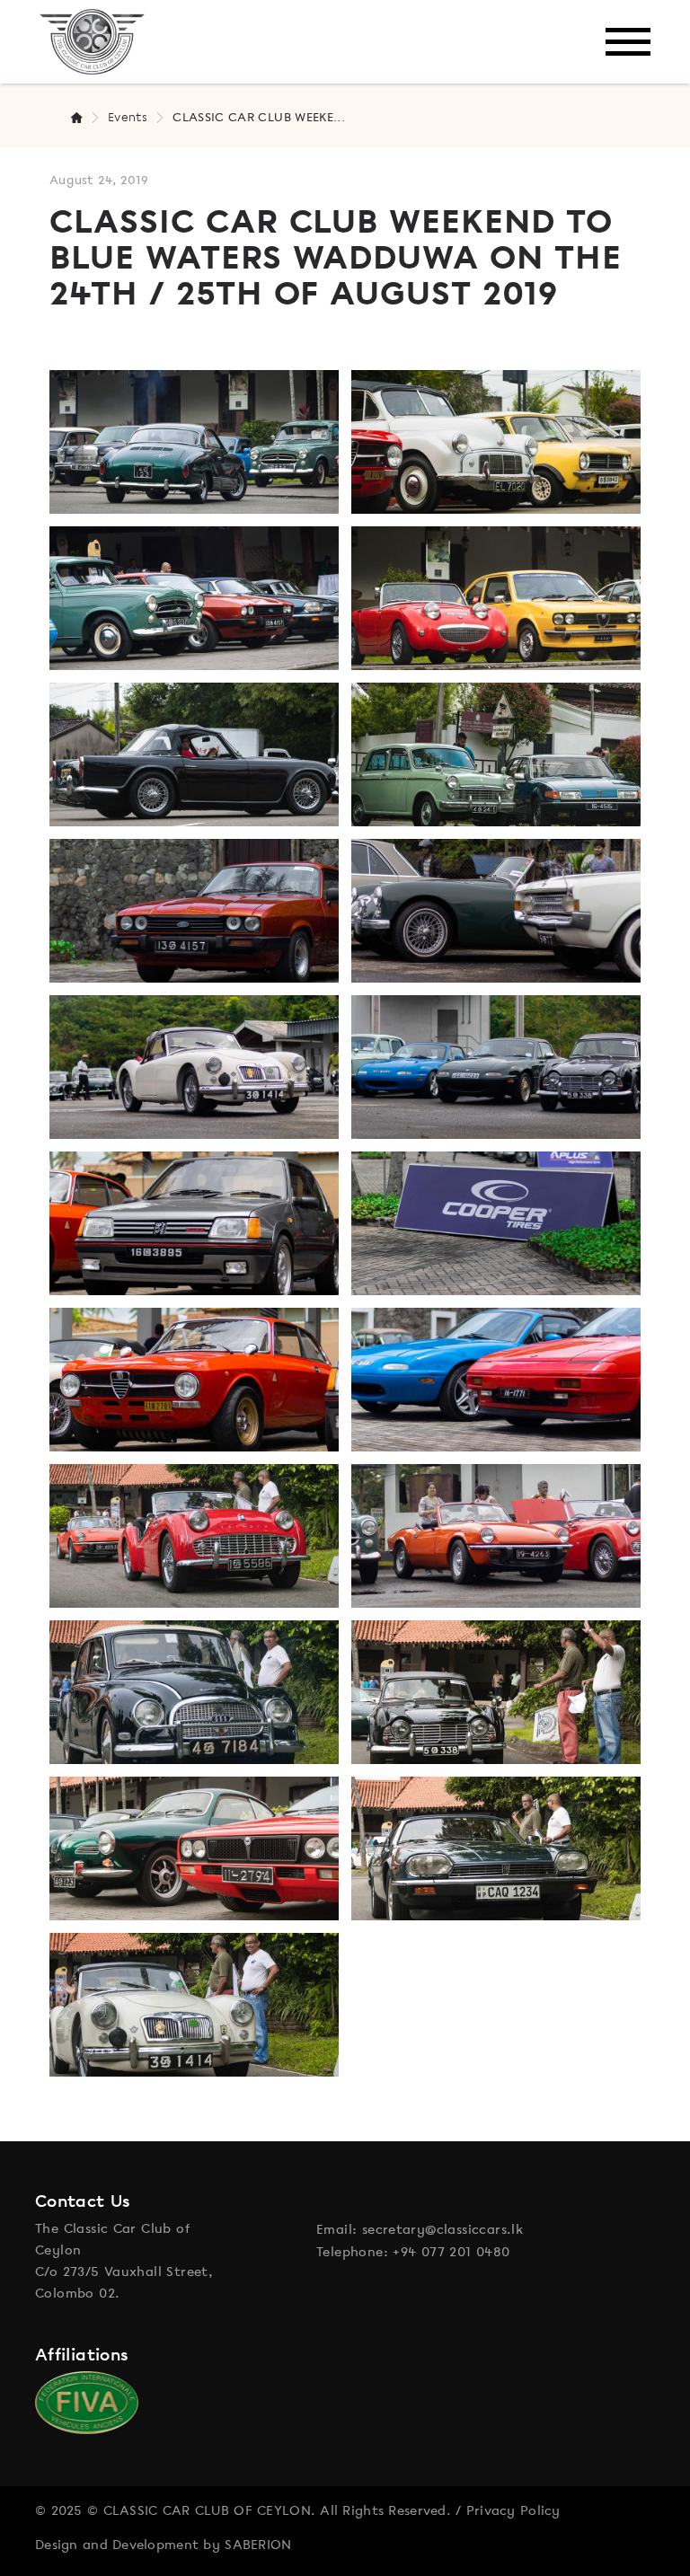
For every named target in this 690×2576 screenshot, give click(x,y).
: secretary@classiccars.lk (438, 2229)
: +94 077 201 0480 (447, 2252)
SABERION (258, 2545)
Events (128, 117)
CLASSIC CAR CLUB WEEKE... (259, 117)
